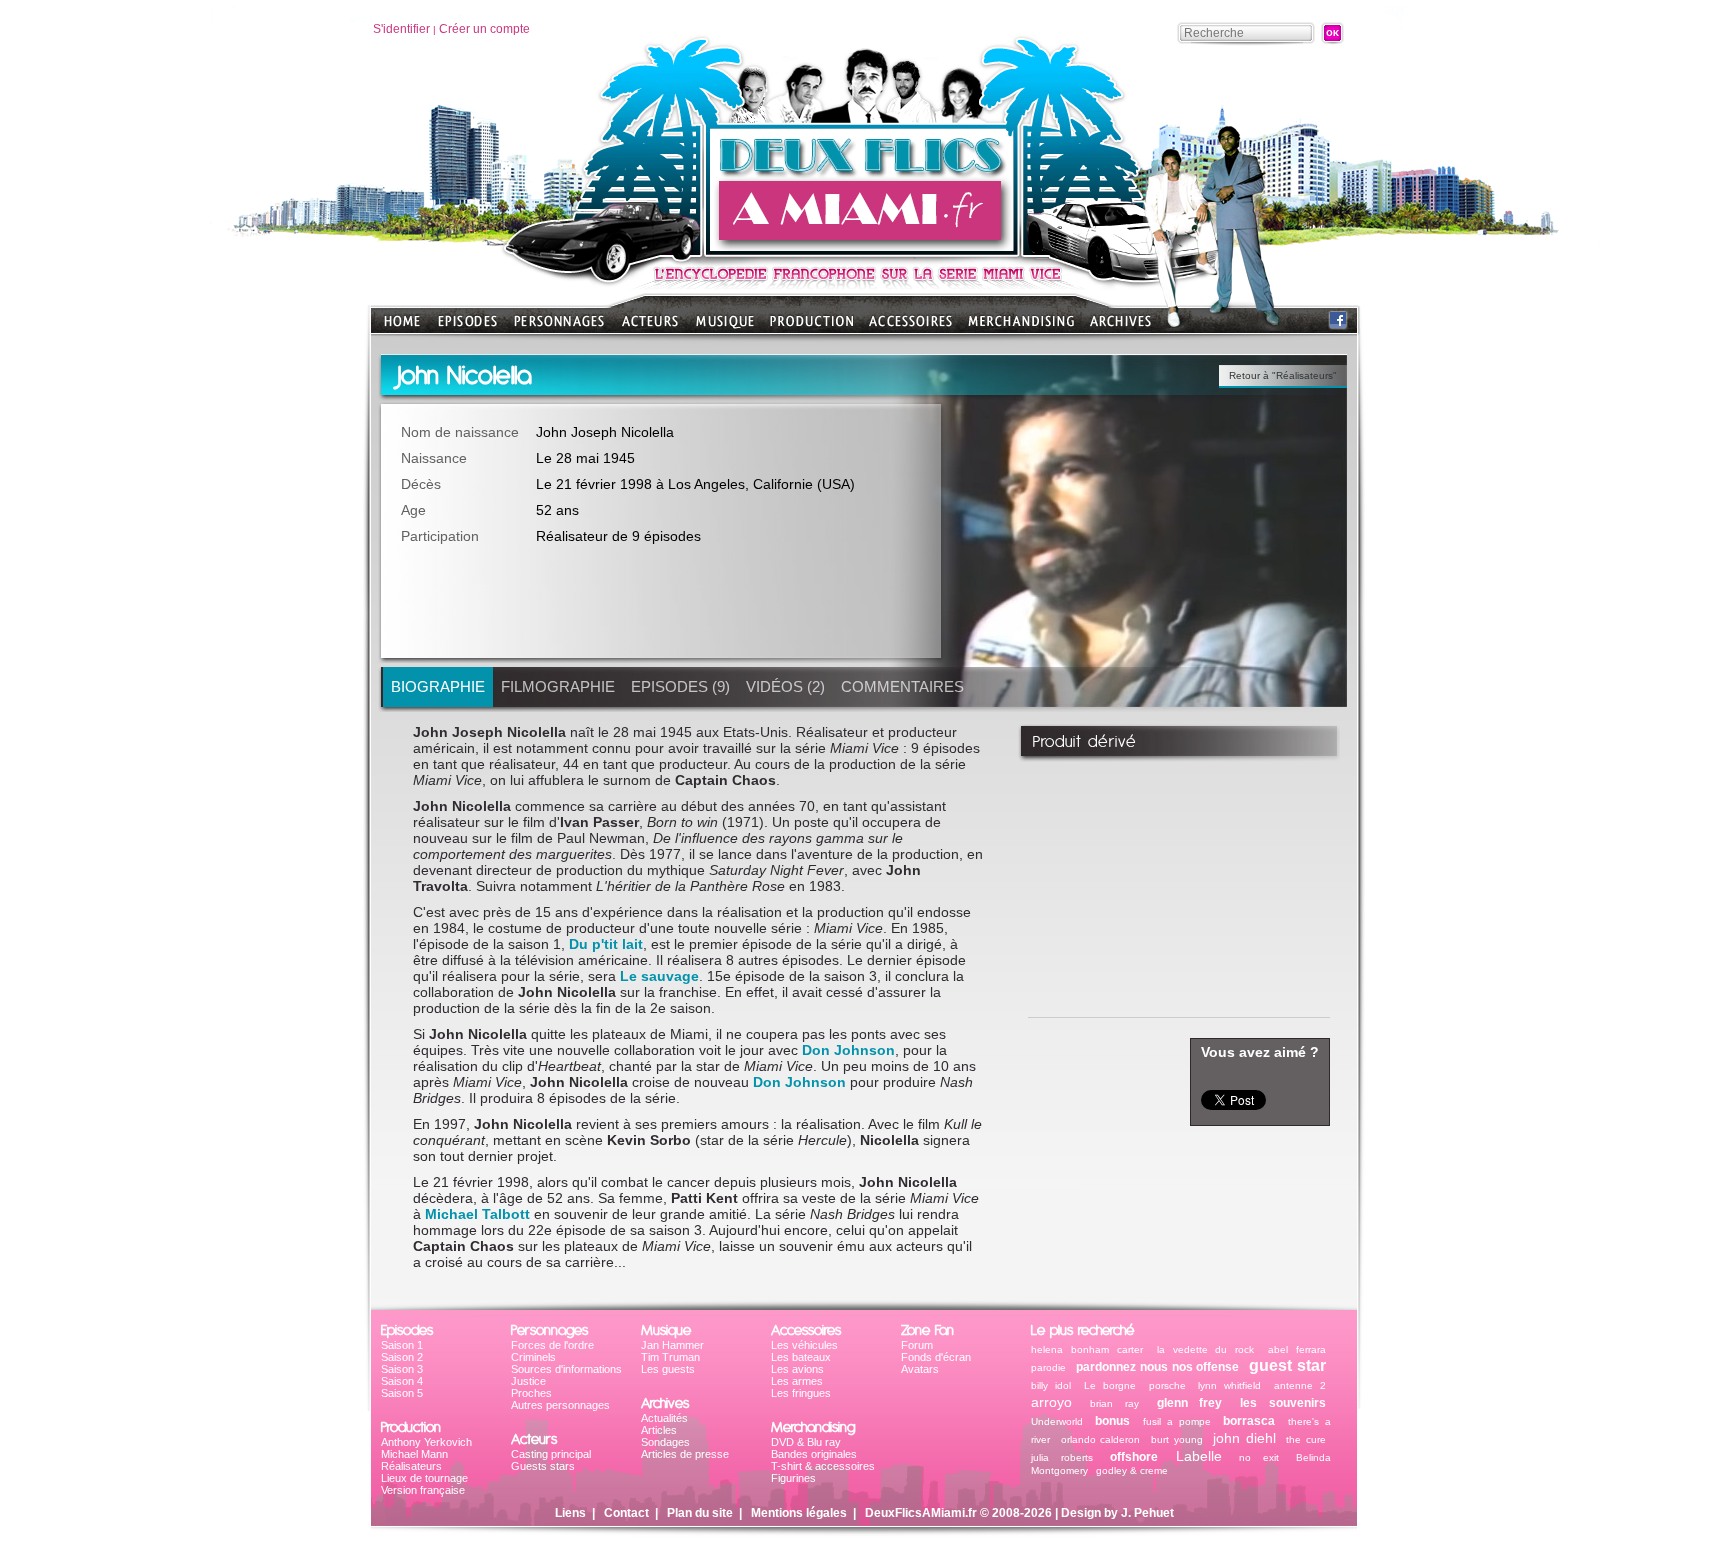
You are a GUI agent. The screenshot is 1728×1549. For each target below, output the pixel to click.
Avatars (920, 1369)
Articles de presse (685, 1454)
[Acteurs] (650, 327)
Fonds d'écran (936, 1357)
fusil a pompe (1177, 1421)
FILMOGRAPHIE (558, 686)
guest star (1287, 1365)
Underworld (1057, 1421)
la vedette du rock (1206, 1349)
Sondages (665, 1442)
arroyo (1051, 1402)
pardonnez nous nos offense (1158, 1367)
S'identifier (401, 29)
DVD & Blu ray (806, 1442)
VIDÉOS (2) (785, 686)
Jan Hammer (672, 1345)
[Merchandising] (1021, 327)
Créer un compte (484, 29)
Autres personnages (560, 1405)
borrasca (1249, 1421)
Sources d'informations (566, 1369)
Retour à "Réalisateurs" (1283, 375)
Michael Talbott (477, 1214)
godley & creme (1132, 1470)
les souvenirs (1283, 1403)
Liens (570, 1513)
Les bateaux (801, 1357)
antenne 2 (1300, 1385)
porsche (1167, 1385)
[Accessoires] (910, 327)
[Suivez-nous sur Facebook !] (1338, 324)
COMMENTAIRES (902, 686)
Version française (423, 1490)
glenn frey (1190, 1403)
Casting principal (551, 1454)
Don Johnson (848, 1050)
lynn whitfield (1229, 1385)
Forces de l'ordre (552, 1345)
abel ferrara (1297, 1349)
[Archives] (1120, 327)
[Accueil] (863, 250)
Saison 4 (402, 1381)
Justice (528, 1381)
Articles (659, 1430)
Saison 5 (402, 1393)
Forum (917, 1345)
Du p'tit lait (606, 944)
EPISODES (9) (680, 686)
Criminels (533, 1357)
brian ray (1114, 1403)
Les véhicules (804, 1345)
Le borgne (1110, 1385)
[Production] (811, 327)
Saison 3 (402, 1369)
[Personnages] (559, 327)
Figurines (793, 1478)
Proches (531, 1393)
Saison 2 (402, 1357)
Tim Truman (670, 1357)
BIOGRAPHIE (438, 686)
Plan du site (700, 1513)
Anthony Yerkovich (426, 1442)
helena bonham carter (1087, 1349)
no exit (1259, 1457)
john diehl (1244, 1438)
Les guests (668, 1369)
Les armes (797, 1381)
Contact (626, 1513)
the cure (1306, 1439)
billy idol (1051, 1385)
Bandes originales (814, 1454)
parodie (1048, 1367)
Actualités (664, 1418)
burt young (1177, 1439)
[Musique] (725, 327)
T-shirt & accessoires (823, 1466)
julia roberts (1062, 1457)
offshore (1134, 1457)
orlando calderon (1101, 1439)
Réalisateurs (411, 1466)
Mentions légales (799, 1513)
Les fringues (801, 1393)
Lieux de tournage (424, 1478)
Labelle (1199, 1456)
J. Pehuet (1147, 1513)
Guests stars (543, 1466)
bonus (1112, 1421)
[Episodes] (467, 327)
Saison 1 (402, 1345)
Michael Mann (414, 1454)
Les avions (797, 1369)
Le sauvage (659, 976)
